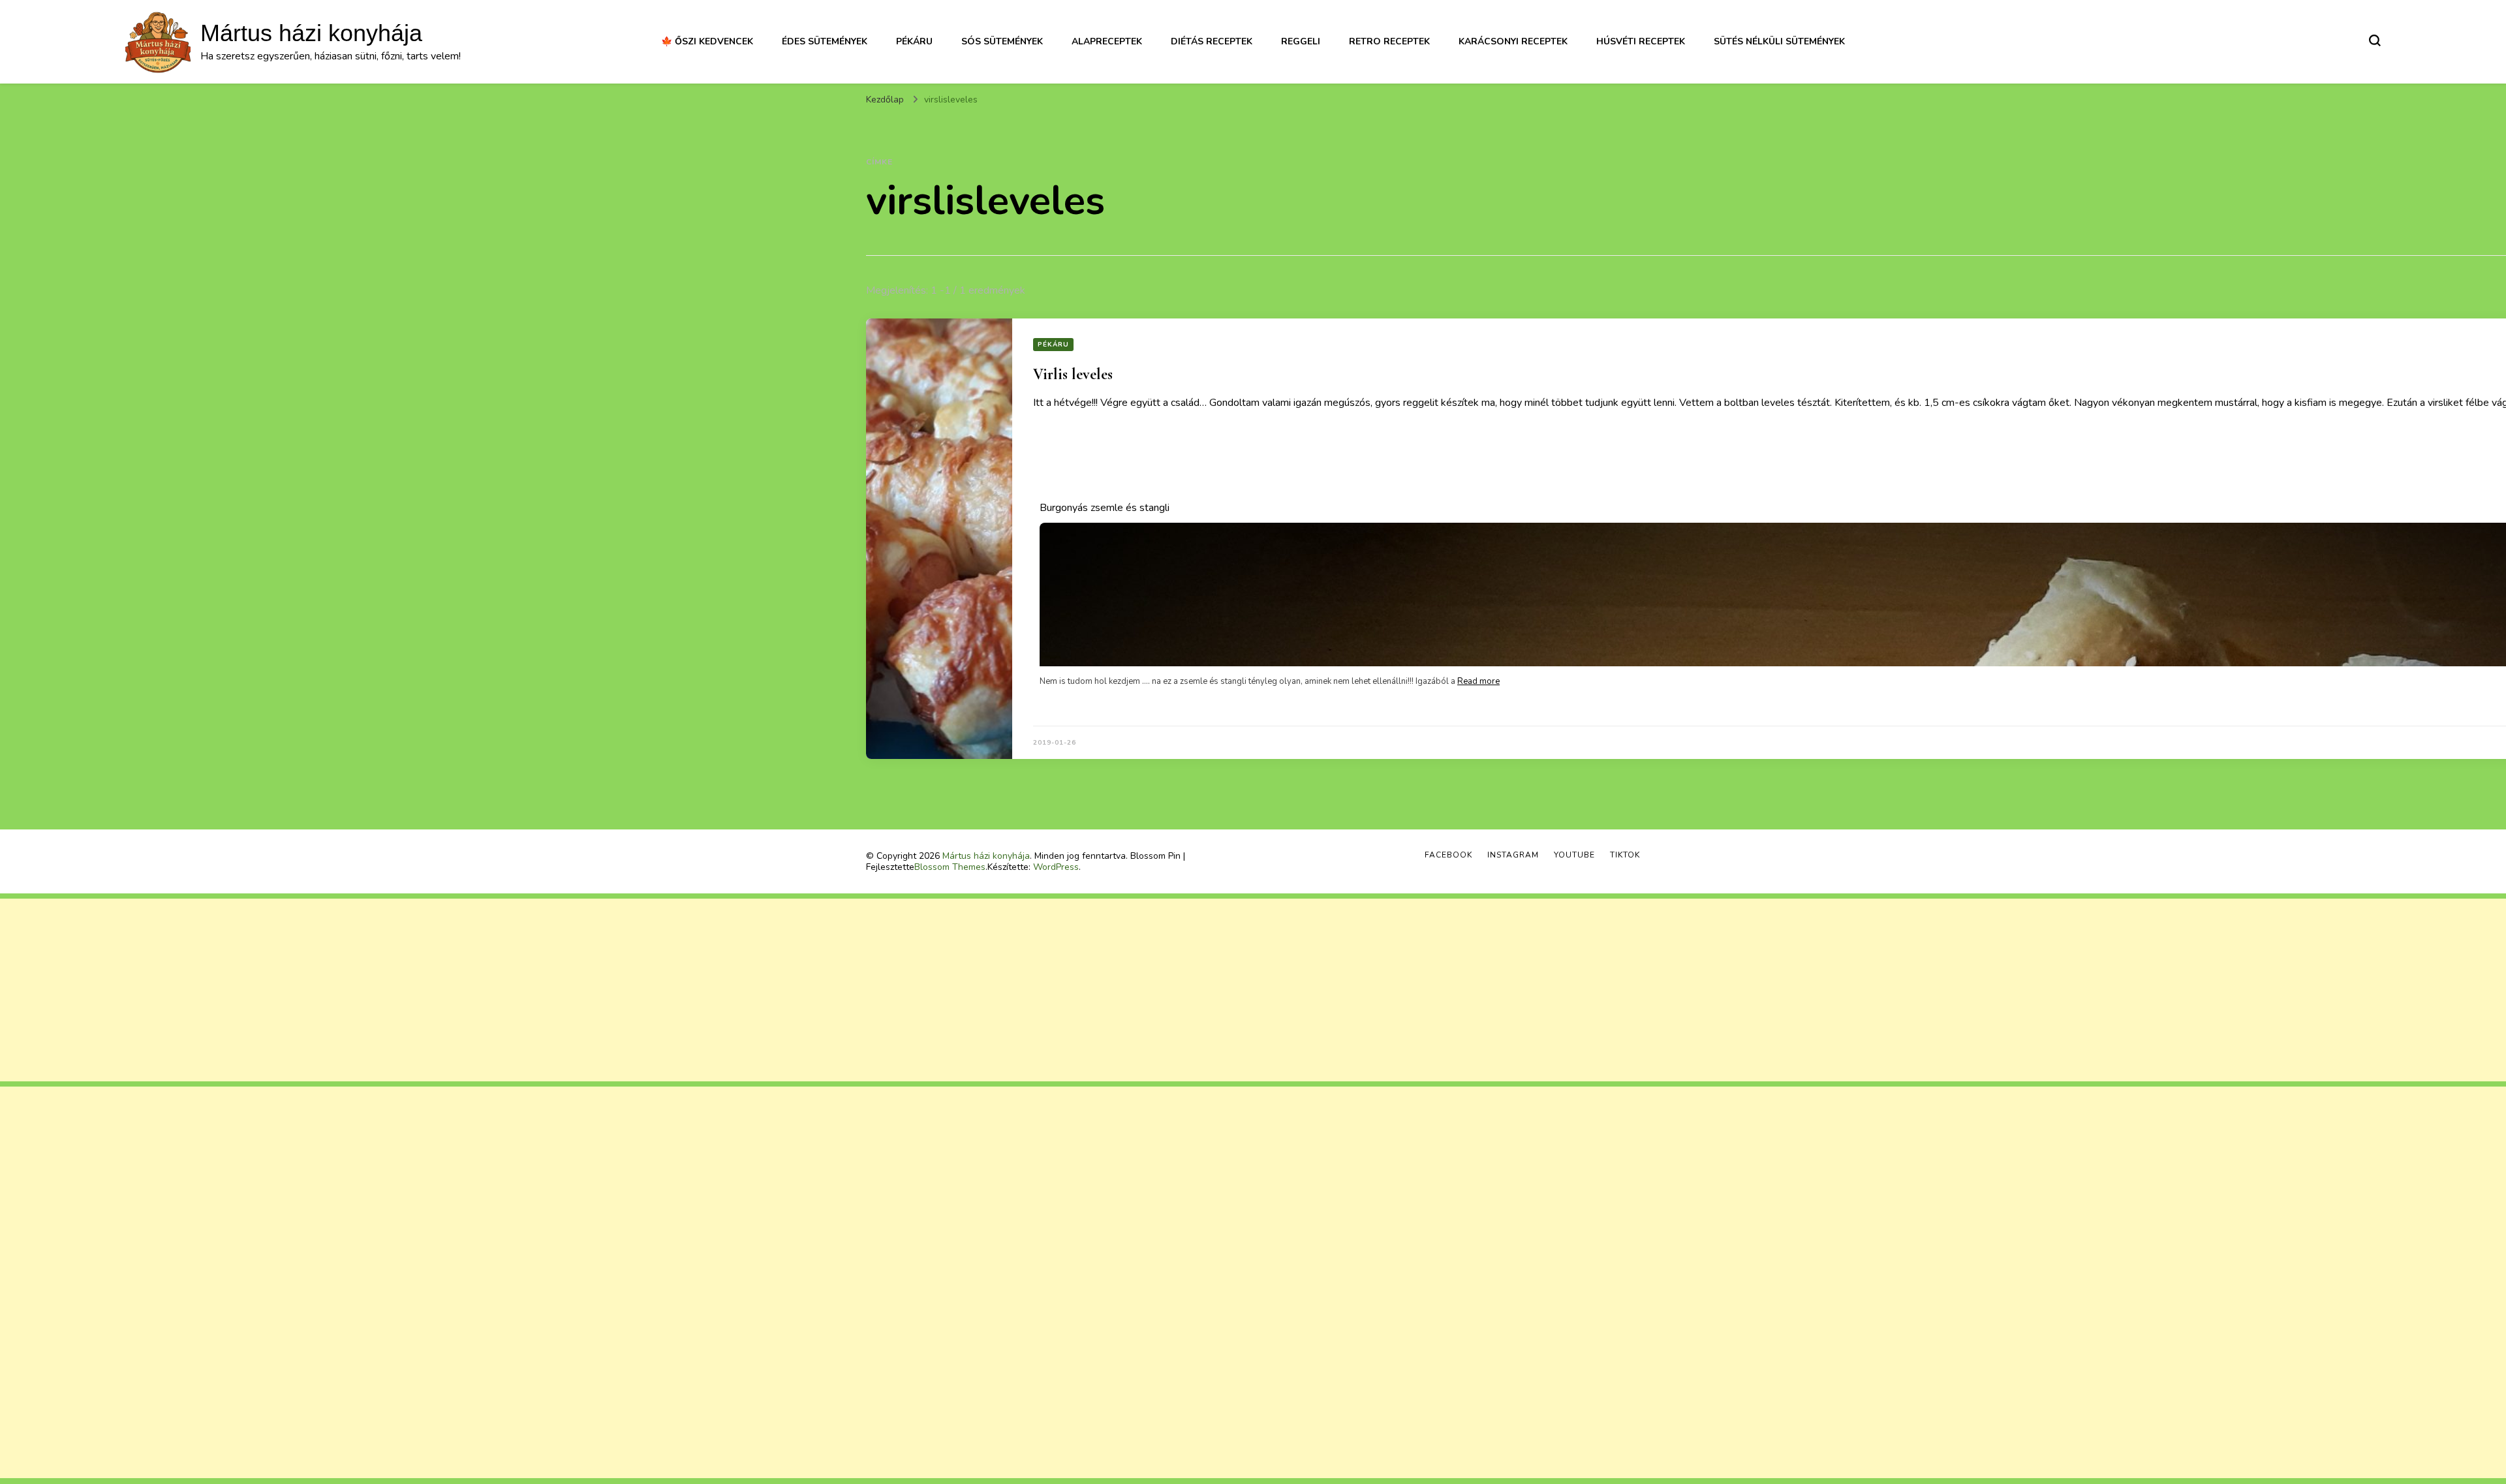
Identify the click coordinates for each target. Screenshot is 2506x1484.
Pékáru (914, 41)
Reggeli (1301, 41)
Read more (1478, 681)
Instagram (1513, 855)
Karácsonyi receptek (1513, 41)
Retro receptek (1389, 41)
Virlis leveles (1073, 374)
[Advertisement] (392, 990)
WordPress (1056, 867)
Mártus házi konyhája (311, 33)
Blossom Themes (950, 867)
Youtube (1574, 855)
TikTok (1625, 855)
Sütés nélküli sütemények (1779, 41)
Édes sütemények (825, 41)
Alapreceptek (1107, 41)
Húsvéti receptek (1641, 41)
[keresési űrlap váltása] (2375, 40)
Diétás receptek (1212, 41)
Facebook (1448, 855)
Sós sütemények (1002, 41)
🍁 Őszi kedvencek (707, 41)
